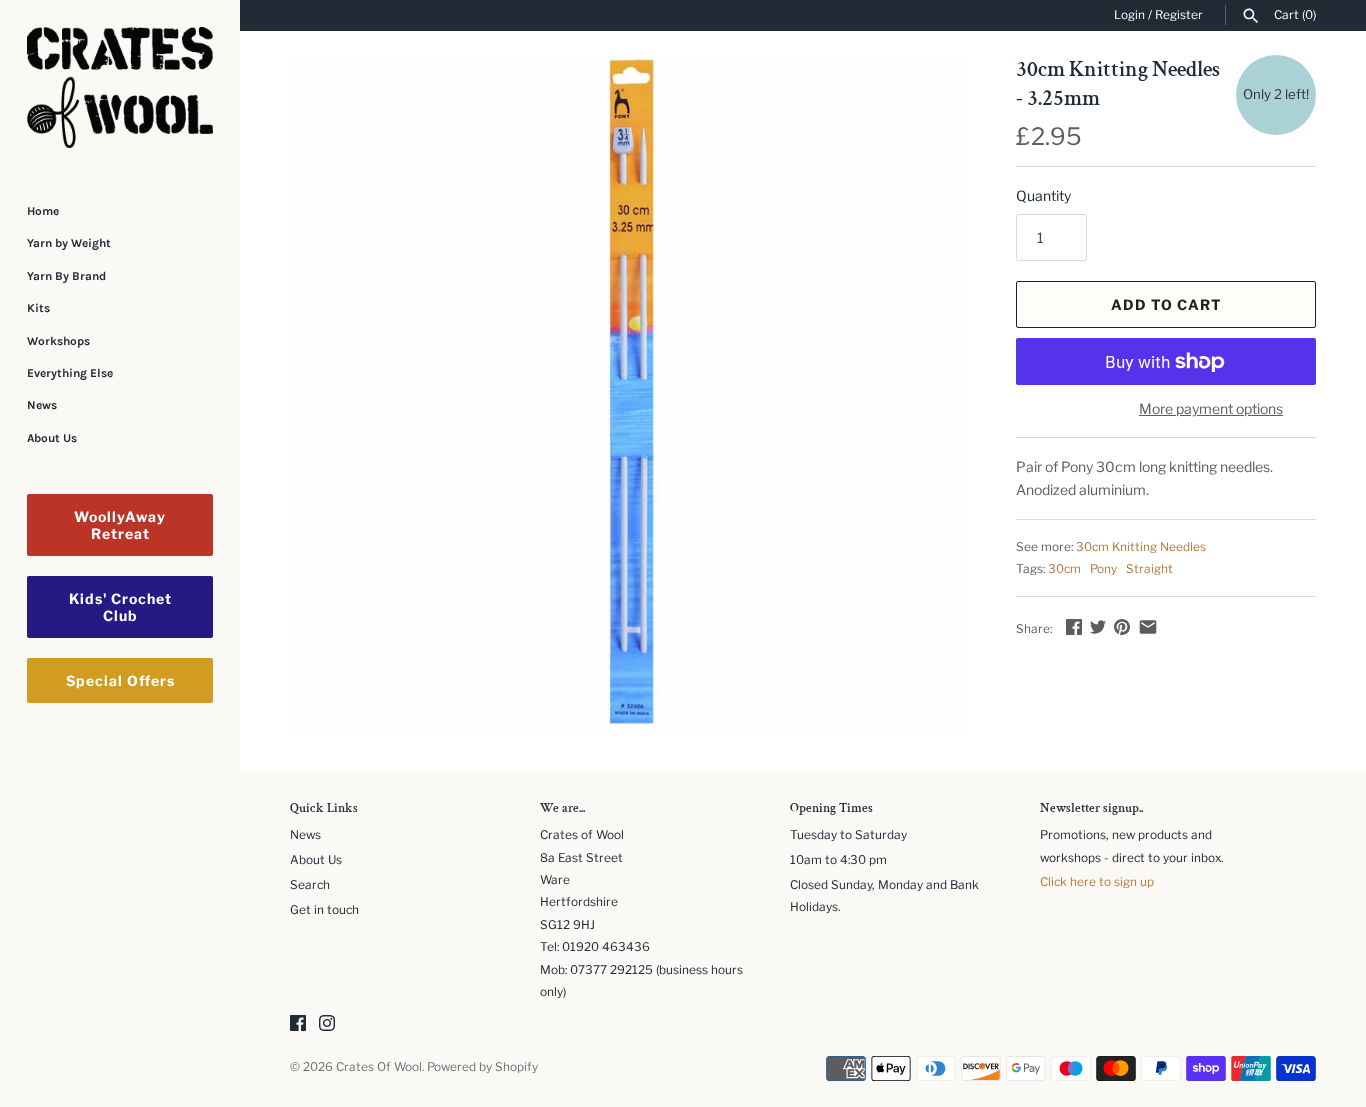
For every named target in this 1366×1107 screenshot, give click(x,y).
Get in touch (324, 910)
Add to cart (1166, 304)
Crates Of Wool (379, 1067)
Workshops (58, 341)
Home (43, 211)
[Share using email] (1148, 626)
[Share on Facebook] (1074, 626)
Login (1129, 15)
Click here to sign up (1097, 882)
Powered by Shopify (482, 1067)
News (42, 405)
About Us (52, 438)
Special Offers (120, 680)
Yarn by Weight (69, 243)
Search (310, 885)
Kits (38, 308)
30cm (1064, 569)
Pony (1103, 569)
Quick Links (324, 809)
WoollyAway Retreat (120, 525)
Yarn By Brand (66, 276)
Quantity (1043, 195)
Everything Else (70, 373)
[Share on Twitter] (1098, 626)
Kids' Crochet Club (120, 607)
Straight (1149, 569)
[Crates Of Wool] (120, 87)
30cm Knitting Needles (1141, 547)
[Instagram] (327, 1024)
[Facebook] (298, 1024)
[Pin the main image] (1122, 626)
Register (1179, 15)
